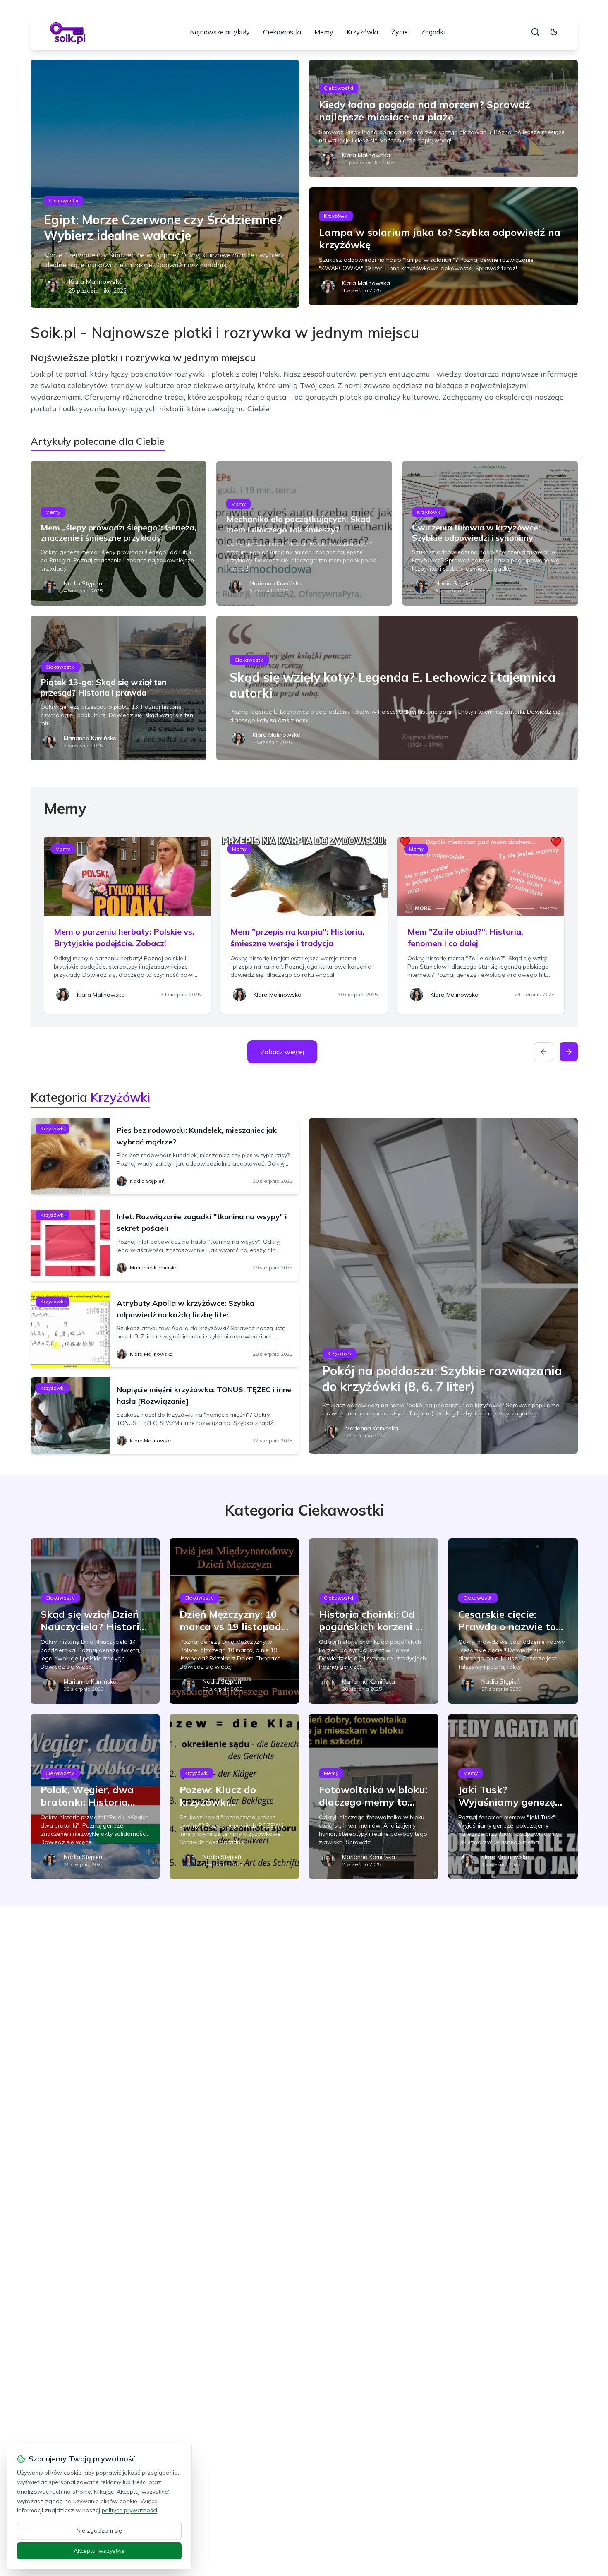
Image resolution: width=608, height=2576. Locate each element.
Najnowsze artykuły (220, 32)
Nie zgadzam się (99, 2530)
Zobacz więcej (282, 1052)
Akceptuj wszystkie (99, 2551)
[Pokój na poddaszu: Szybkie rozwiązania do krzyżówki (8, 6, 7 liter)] (443, 1286)
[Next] (569, 1052)
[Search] (535, 32)
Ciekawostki (282, 32)
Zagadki (433, 32)
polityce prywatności (129, 2510)
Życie (400, 32)
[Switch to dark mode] (554, 32)
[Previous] (543, 1052)
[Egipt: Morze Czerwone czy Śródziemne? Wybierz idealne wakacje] (165, 184)
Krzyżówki (362, 32)
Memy (324, 32)
